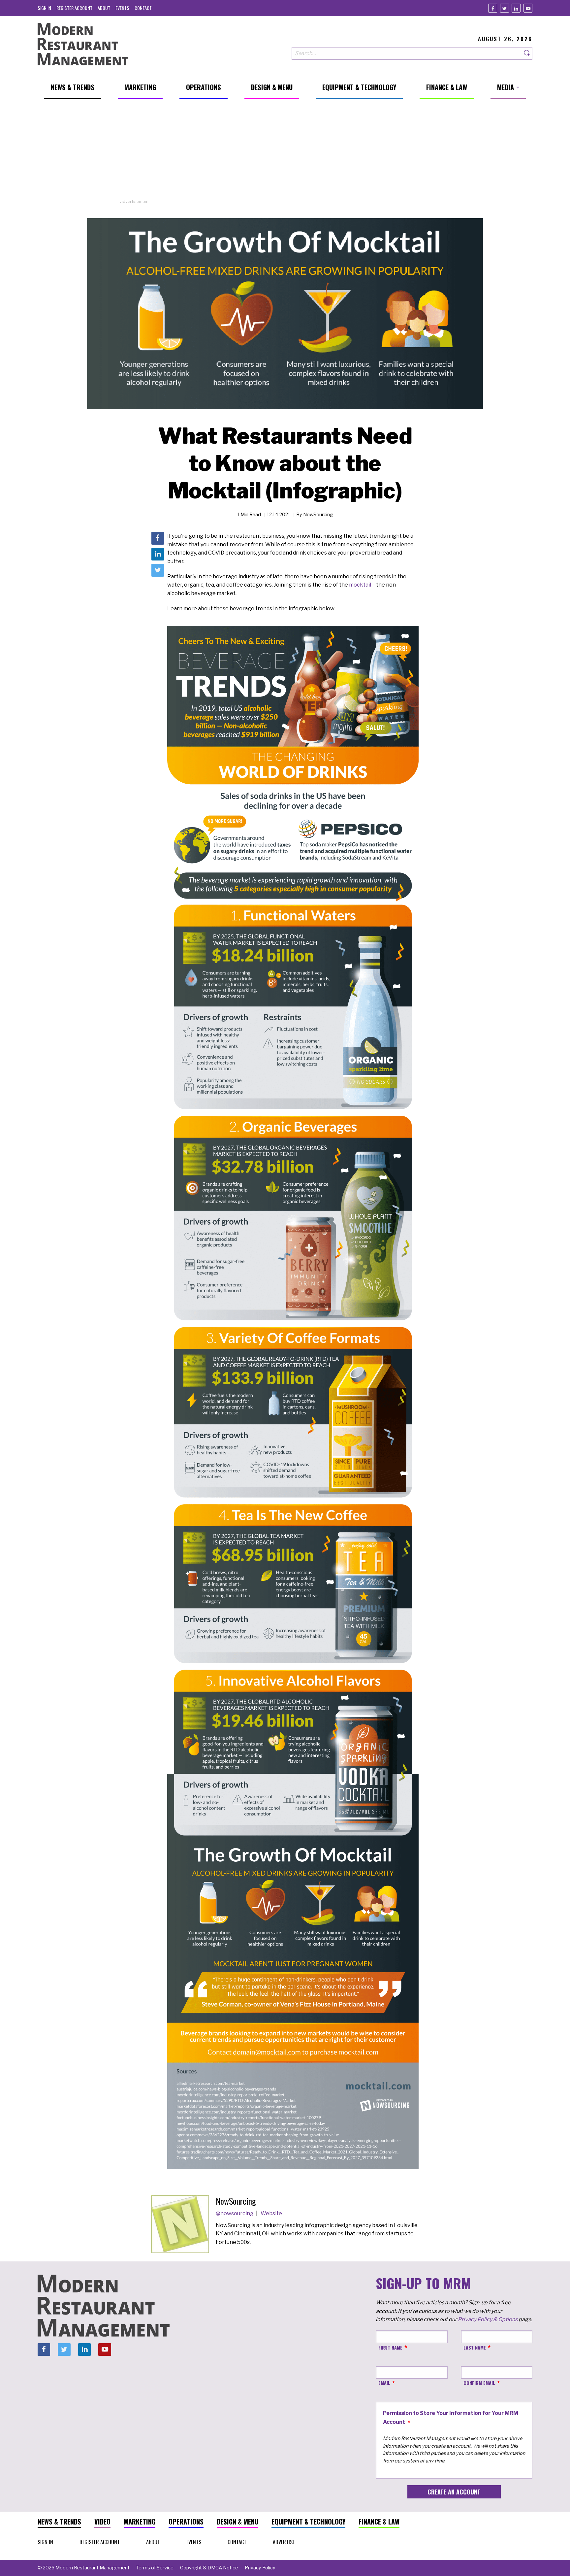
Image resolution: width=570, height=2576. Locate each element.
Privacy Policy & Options (488, 2319)
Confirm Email (479, 2383)
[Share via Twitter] (158, 570)
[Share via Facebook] (158, 538)
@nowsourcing (235, 2213)
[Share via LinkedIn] (158, 554)
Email (384, 2383)
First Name (390, 2347)
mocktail (360, 585)
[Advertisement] (285, 152)
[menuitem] (44, 8)
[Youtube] (528, 8)
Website (271, 2213)
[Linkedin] (516, 8)
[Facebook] (493, 8)
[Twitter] (505, 8)
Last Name (475, 2347)
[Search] (527, 53)
